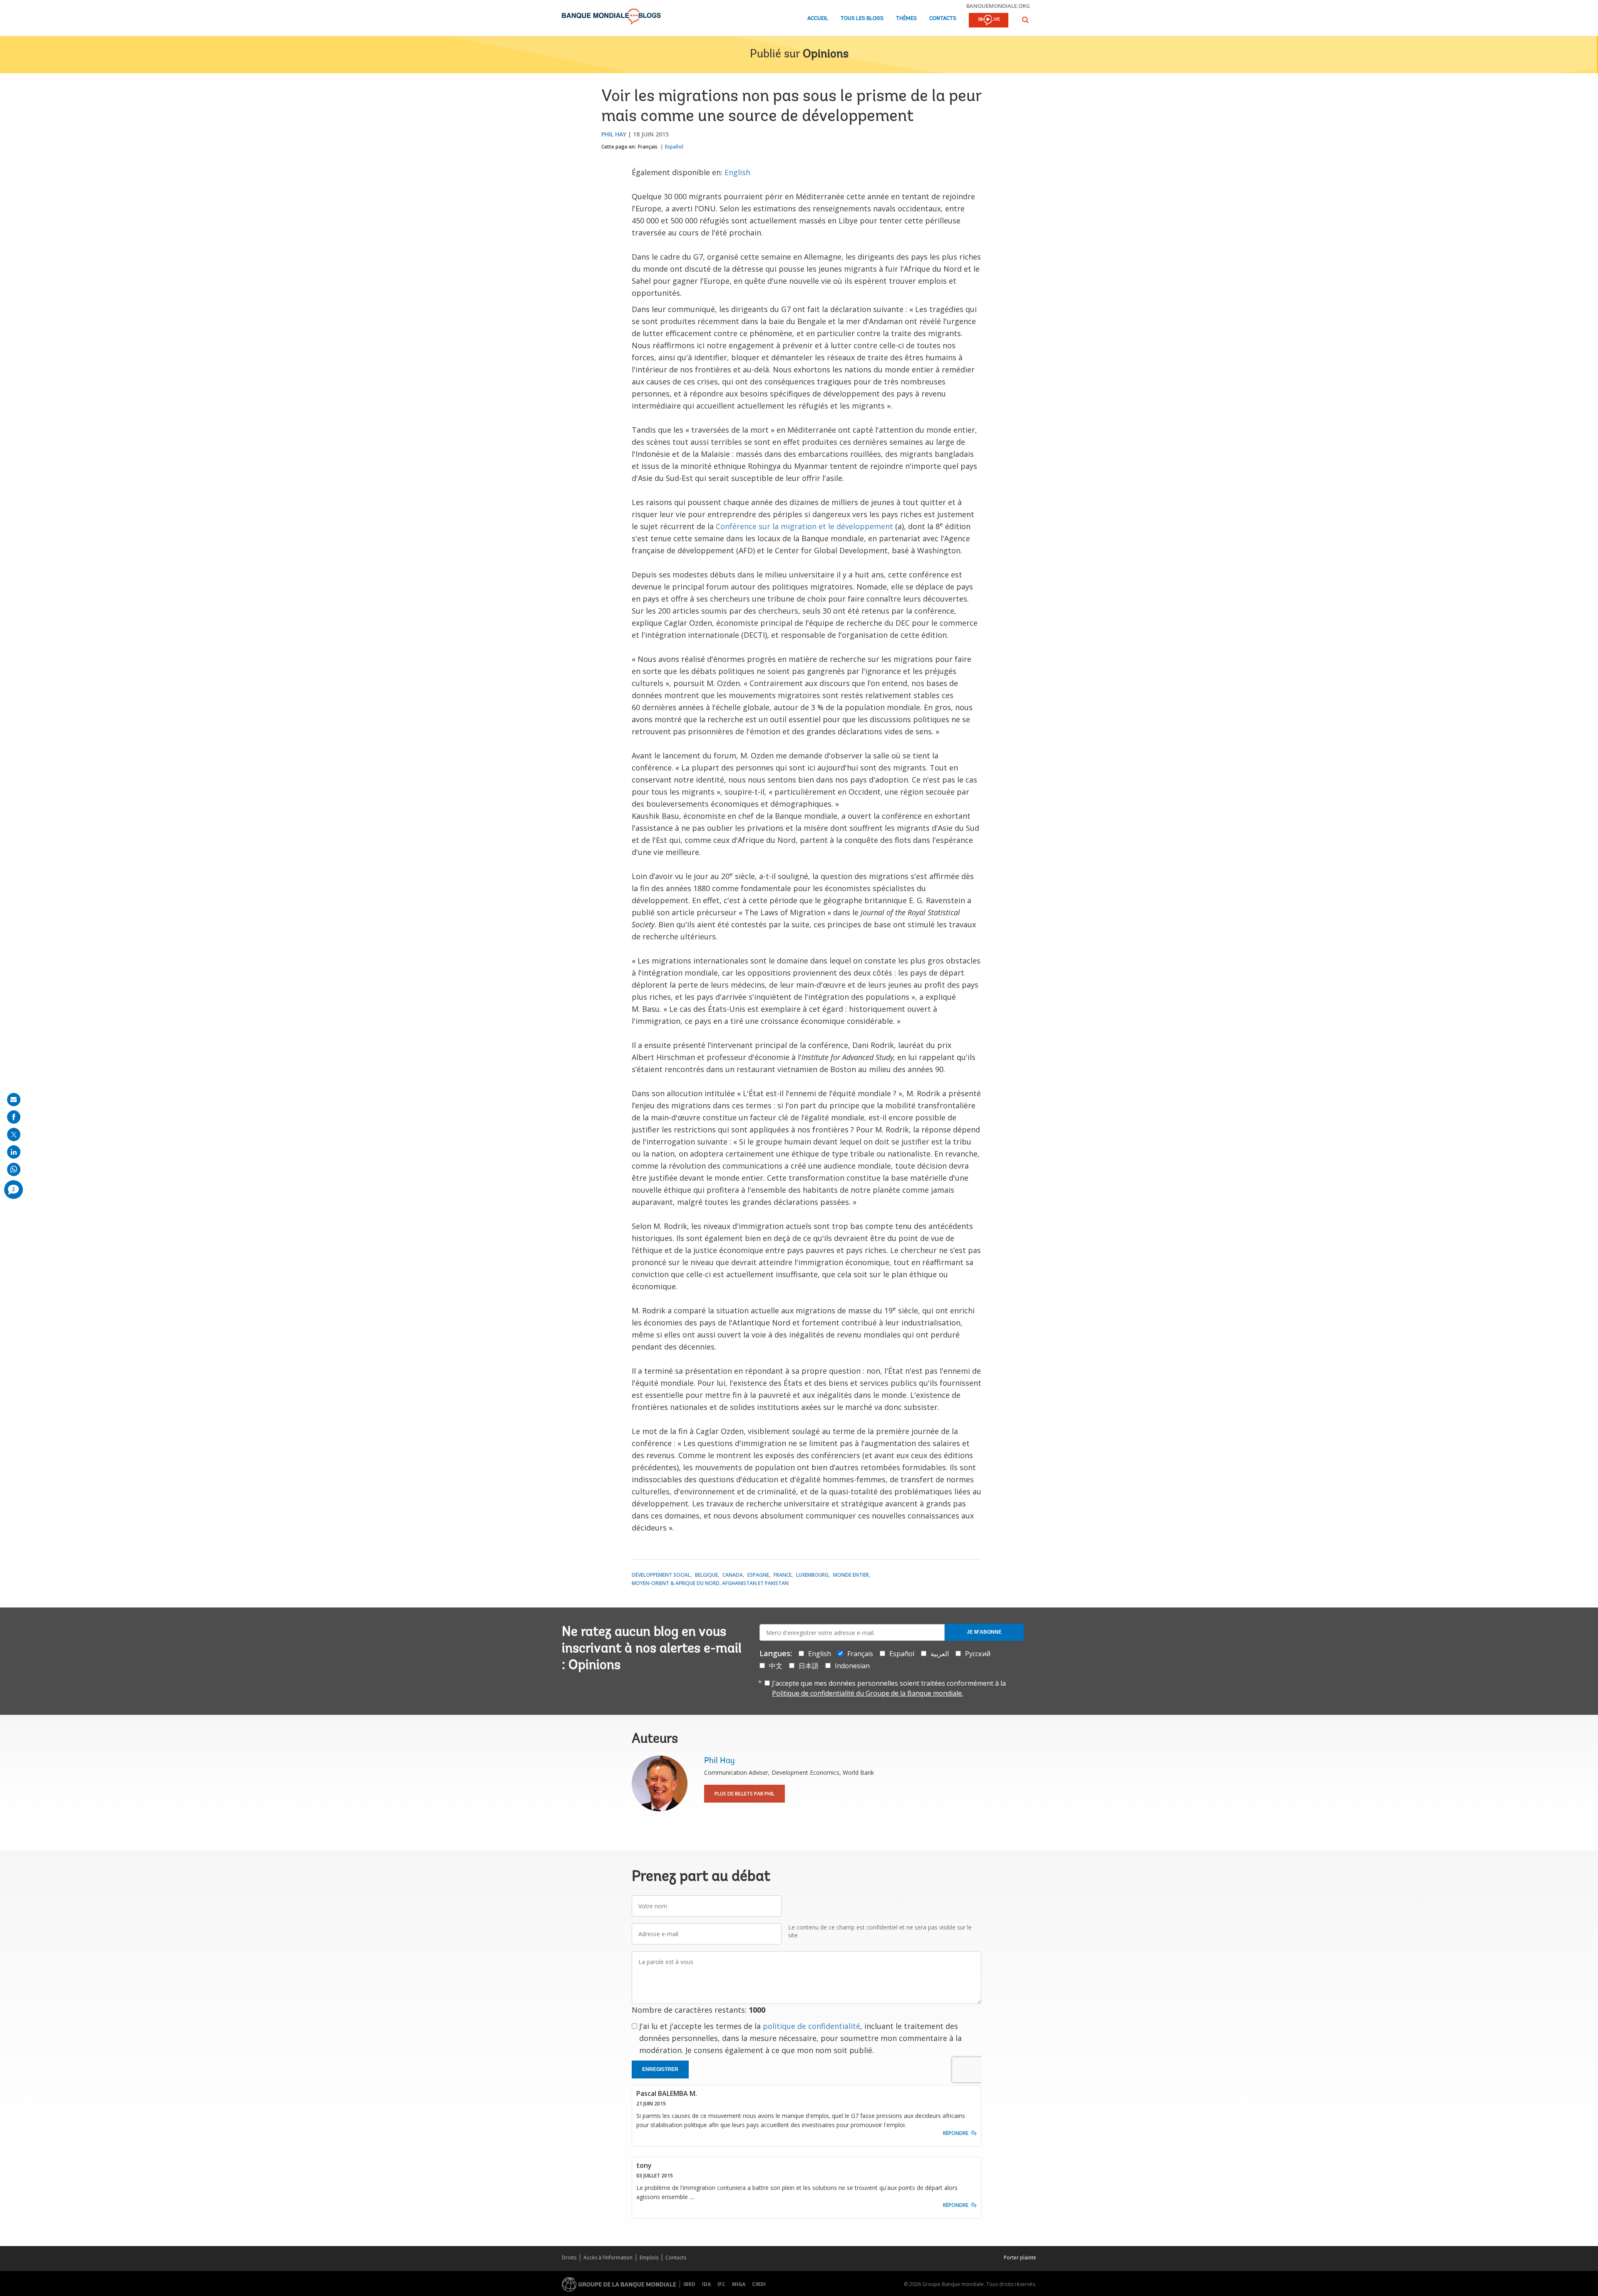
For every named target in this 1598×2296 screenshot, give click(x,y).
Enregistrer (660, 2069)
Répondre (956, 2133)
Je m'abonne (984, 1632)
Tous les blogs (862, 19)
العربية (940, 1654)
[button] (1025, 20)
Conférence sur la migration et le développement (804, 526)
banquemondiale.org (998, 6)
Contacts (943, 19)
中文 (776, 1666)
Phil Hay (614, 134)
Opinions (826, 54)
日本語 (809, 1666)
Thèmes (906, 19)
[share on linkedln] (14, 1152)
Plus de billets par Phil (744, 1794)
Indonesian (852, 1666)
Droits (569, 2258)
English (737, 172)
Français (648, 147)
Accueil (818, 19)
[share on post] (14, 1134)
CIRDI (759, 2284)
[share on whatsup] (14, 1169)
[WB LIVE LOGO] (989, 21)
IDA (706, 2284)
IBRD (689, 2284)
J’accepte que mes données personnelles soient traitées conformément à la (889, 1688)
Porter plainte (1020, 2258)
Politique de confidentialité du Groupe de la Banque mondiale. (867, 1693)
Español (674, 147)
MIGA (739, 2284)
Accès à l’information (608, 2258)
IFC (721, 2284)
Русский (978, 1654)
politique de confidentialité (811, 2026)
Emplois (649, 2258)
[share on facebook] (14, 1117)
